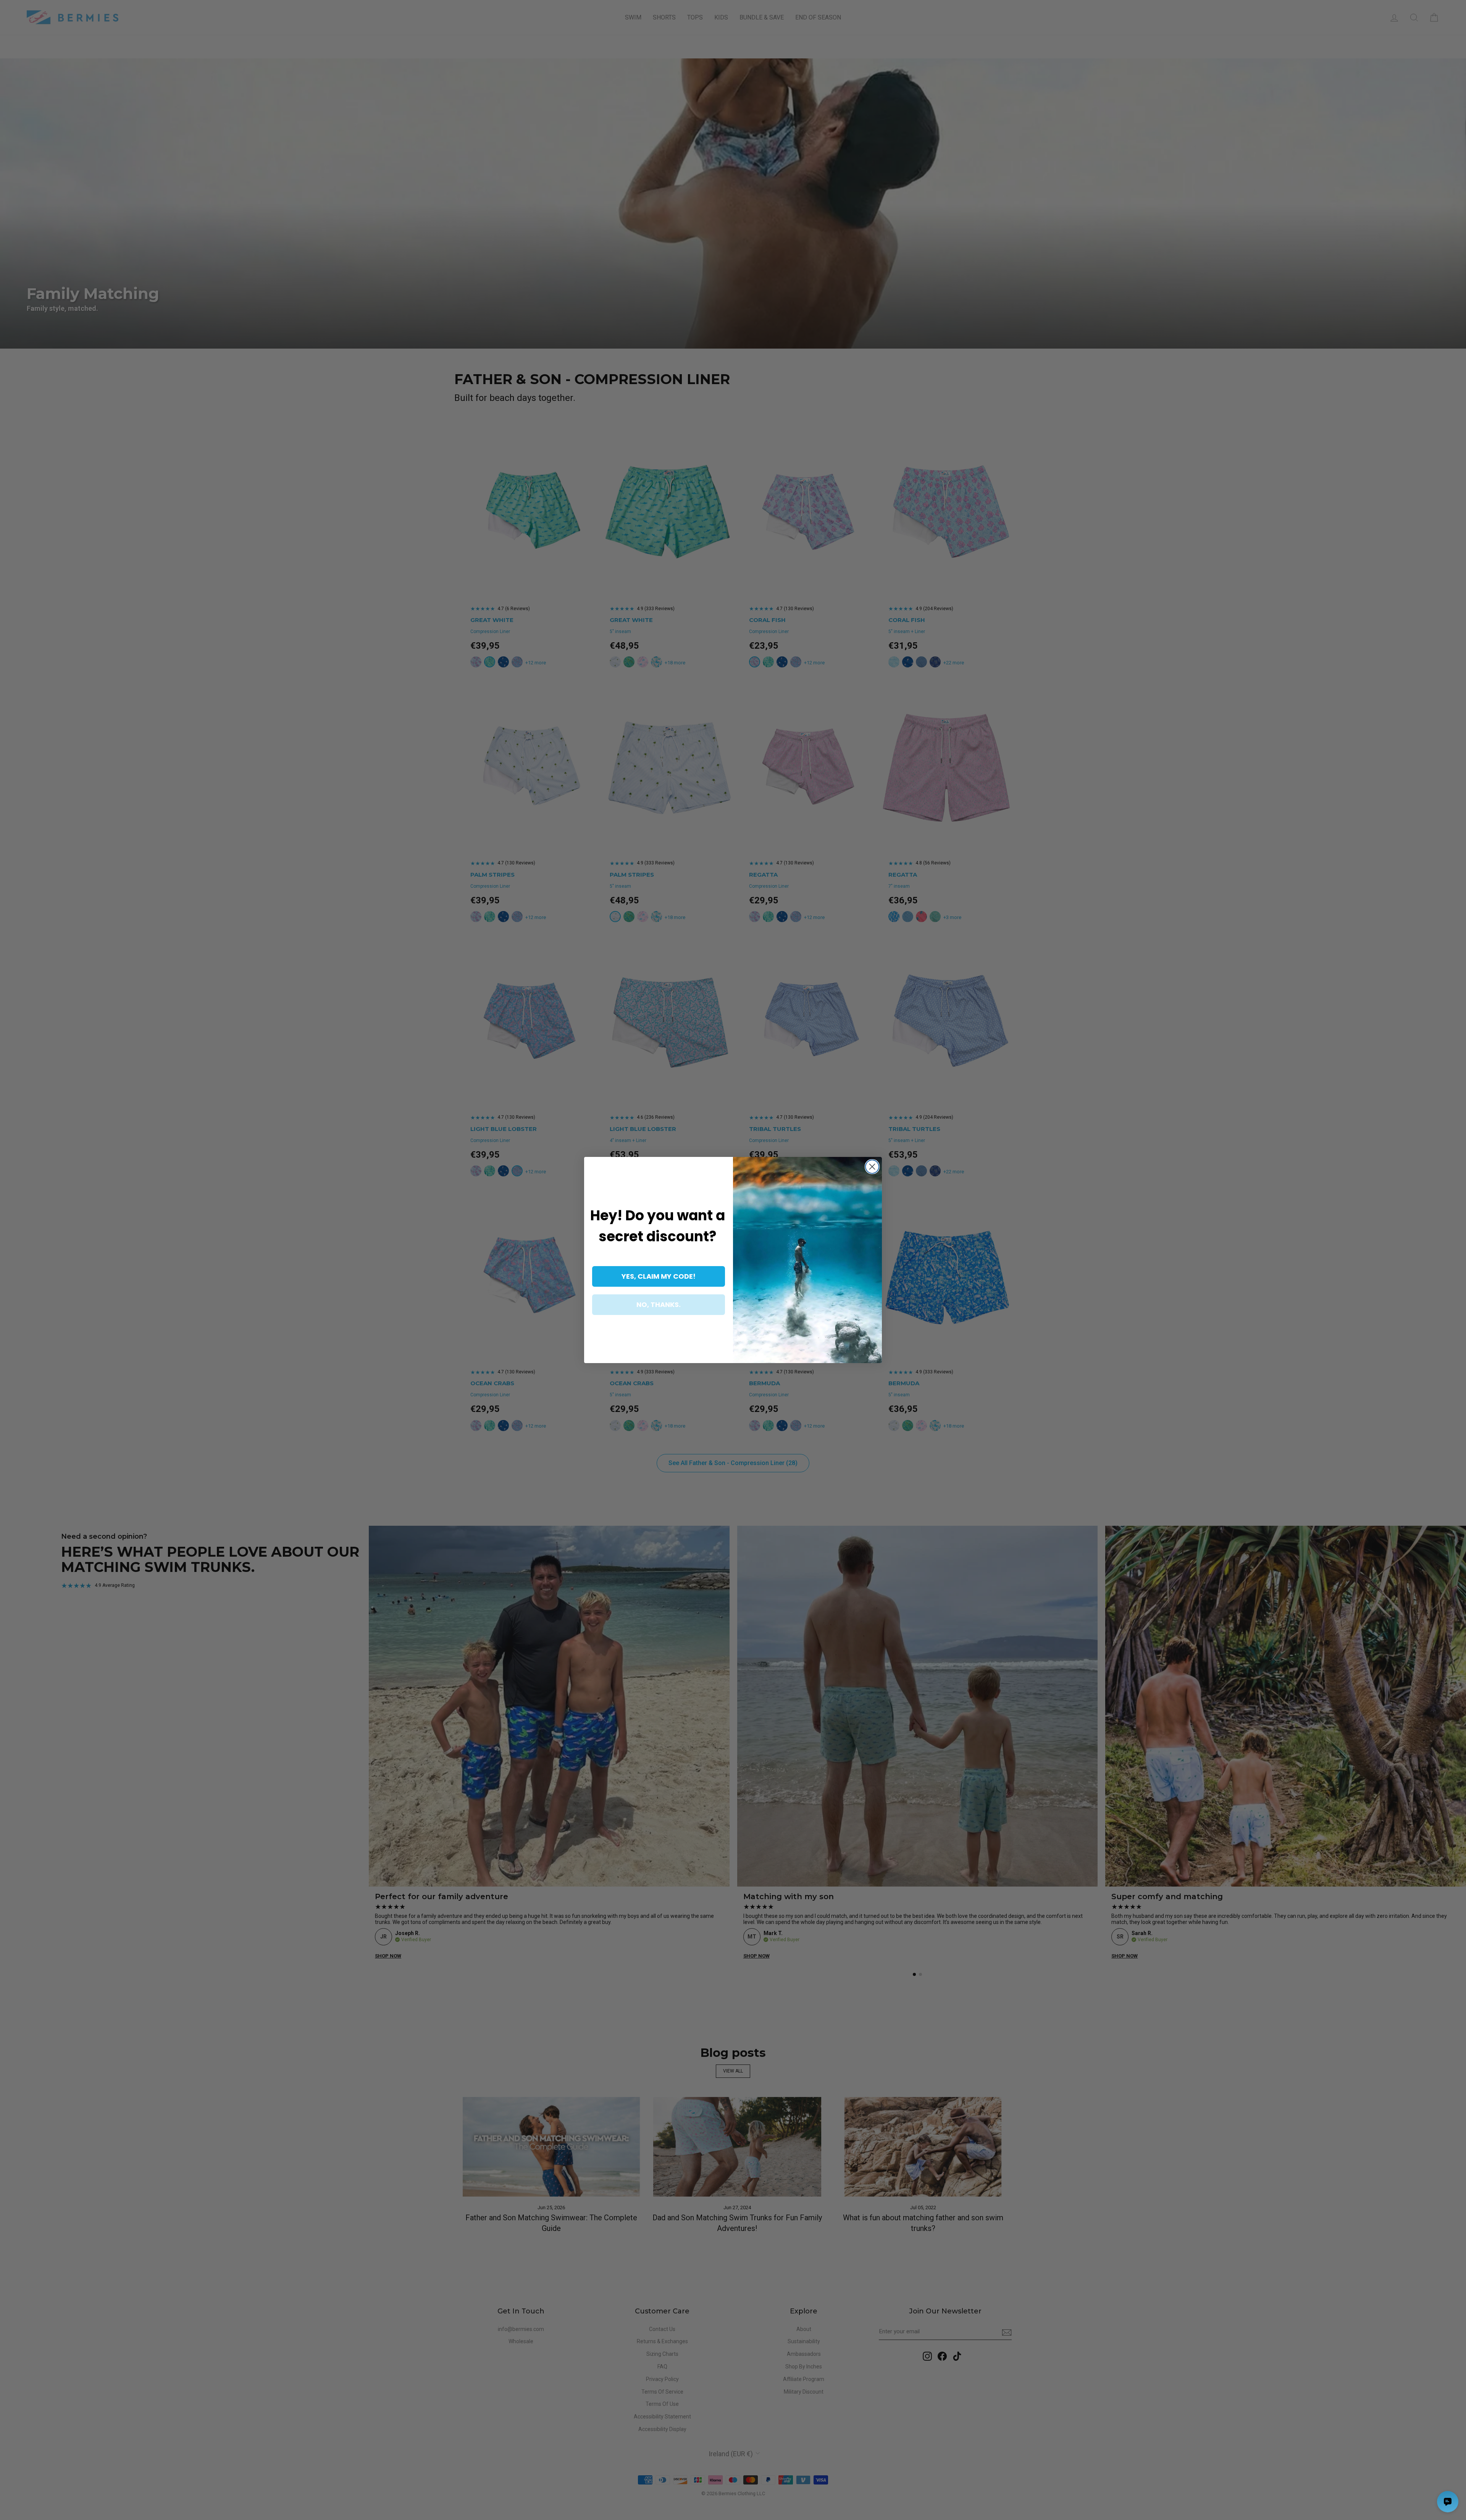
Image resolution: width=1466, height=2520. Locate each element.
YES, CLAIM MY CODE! (659, 1276)
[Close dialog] (872, 1167)
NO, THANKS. (659, 1304)
